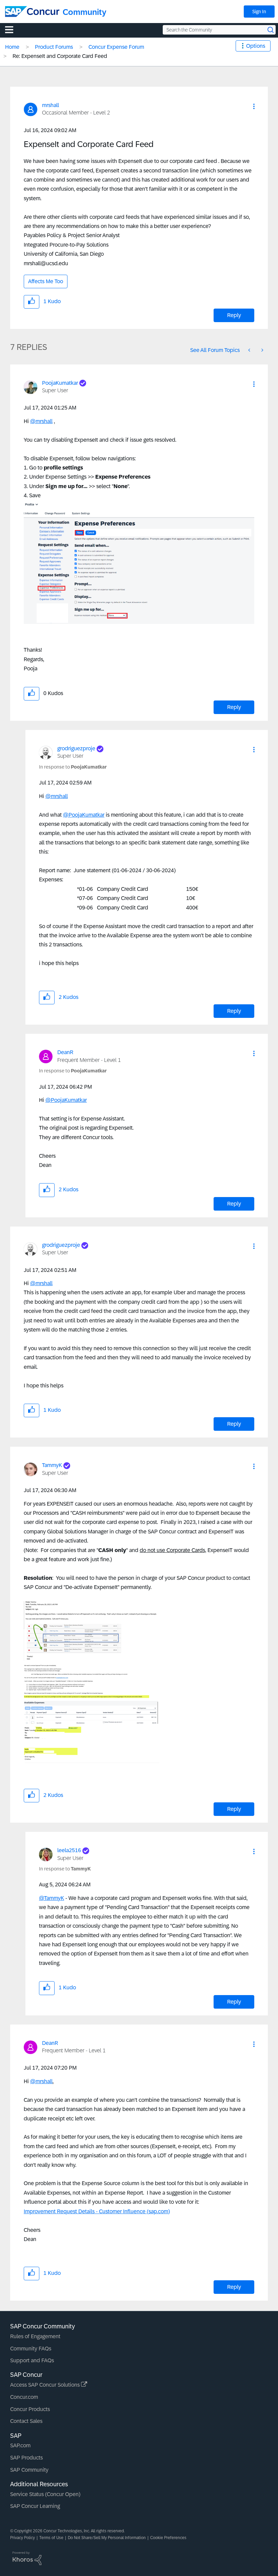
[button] (254, 106)
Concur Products (30, 2409)
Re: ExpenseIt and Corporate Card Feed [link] (60, 56)
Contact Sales (26, 2421)
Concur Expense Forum (116, 47)
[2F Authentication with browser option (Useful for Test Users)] (250, 350)
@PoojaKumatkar (84, 815)
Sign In (259, 12)
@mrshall (41, 421)
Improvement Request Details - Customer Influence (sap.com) (97, 2211)
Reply (234, 315)
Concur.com (24, 2397)
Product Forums (54, 47)
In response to (73, 767)
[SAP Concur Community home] (32, 12)
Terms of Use (51, 2538)
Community (85, 12)
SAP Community (29, 2470)
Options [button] (256, 46)
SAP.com (20, 2445)
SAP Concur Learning (35, 2506)
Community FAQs (31, 2349)
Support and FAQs (32, 2360)
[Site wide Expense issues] (262, 350)
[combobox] (219, 30)
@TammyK (52, 1898)
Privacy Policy (23, 2538)
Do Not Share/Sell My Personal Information (107, 2538)
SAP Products (26, 2458)
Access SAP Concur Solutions (46, 2385)
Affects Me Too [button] (46, 281)
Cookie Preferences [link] (168, 2538)
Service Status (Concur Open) (45, 2494)
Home (12, 47)
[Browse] (13, 29)
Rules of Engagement (35, 2336)
